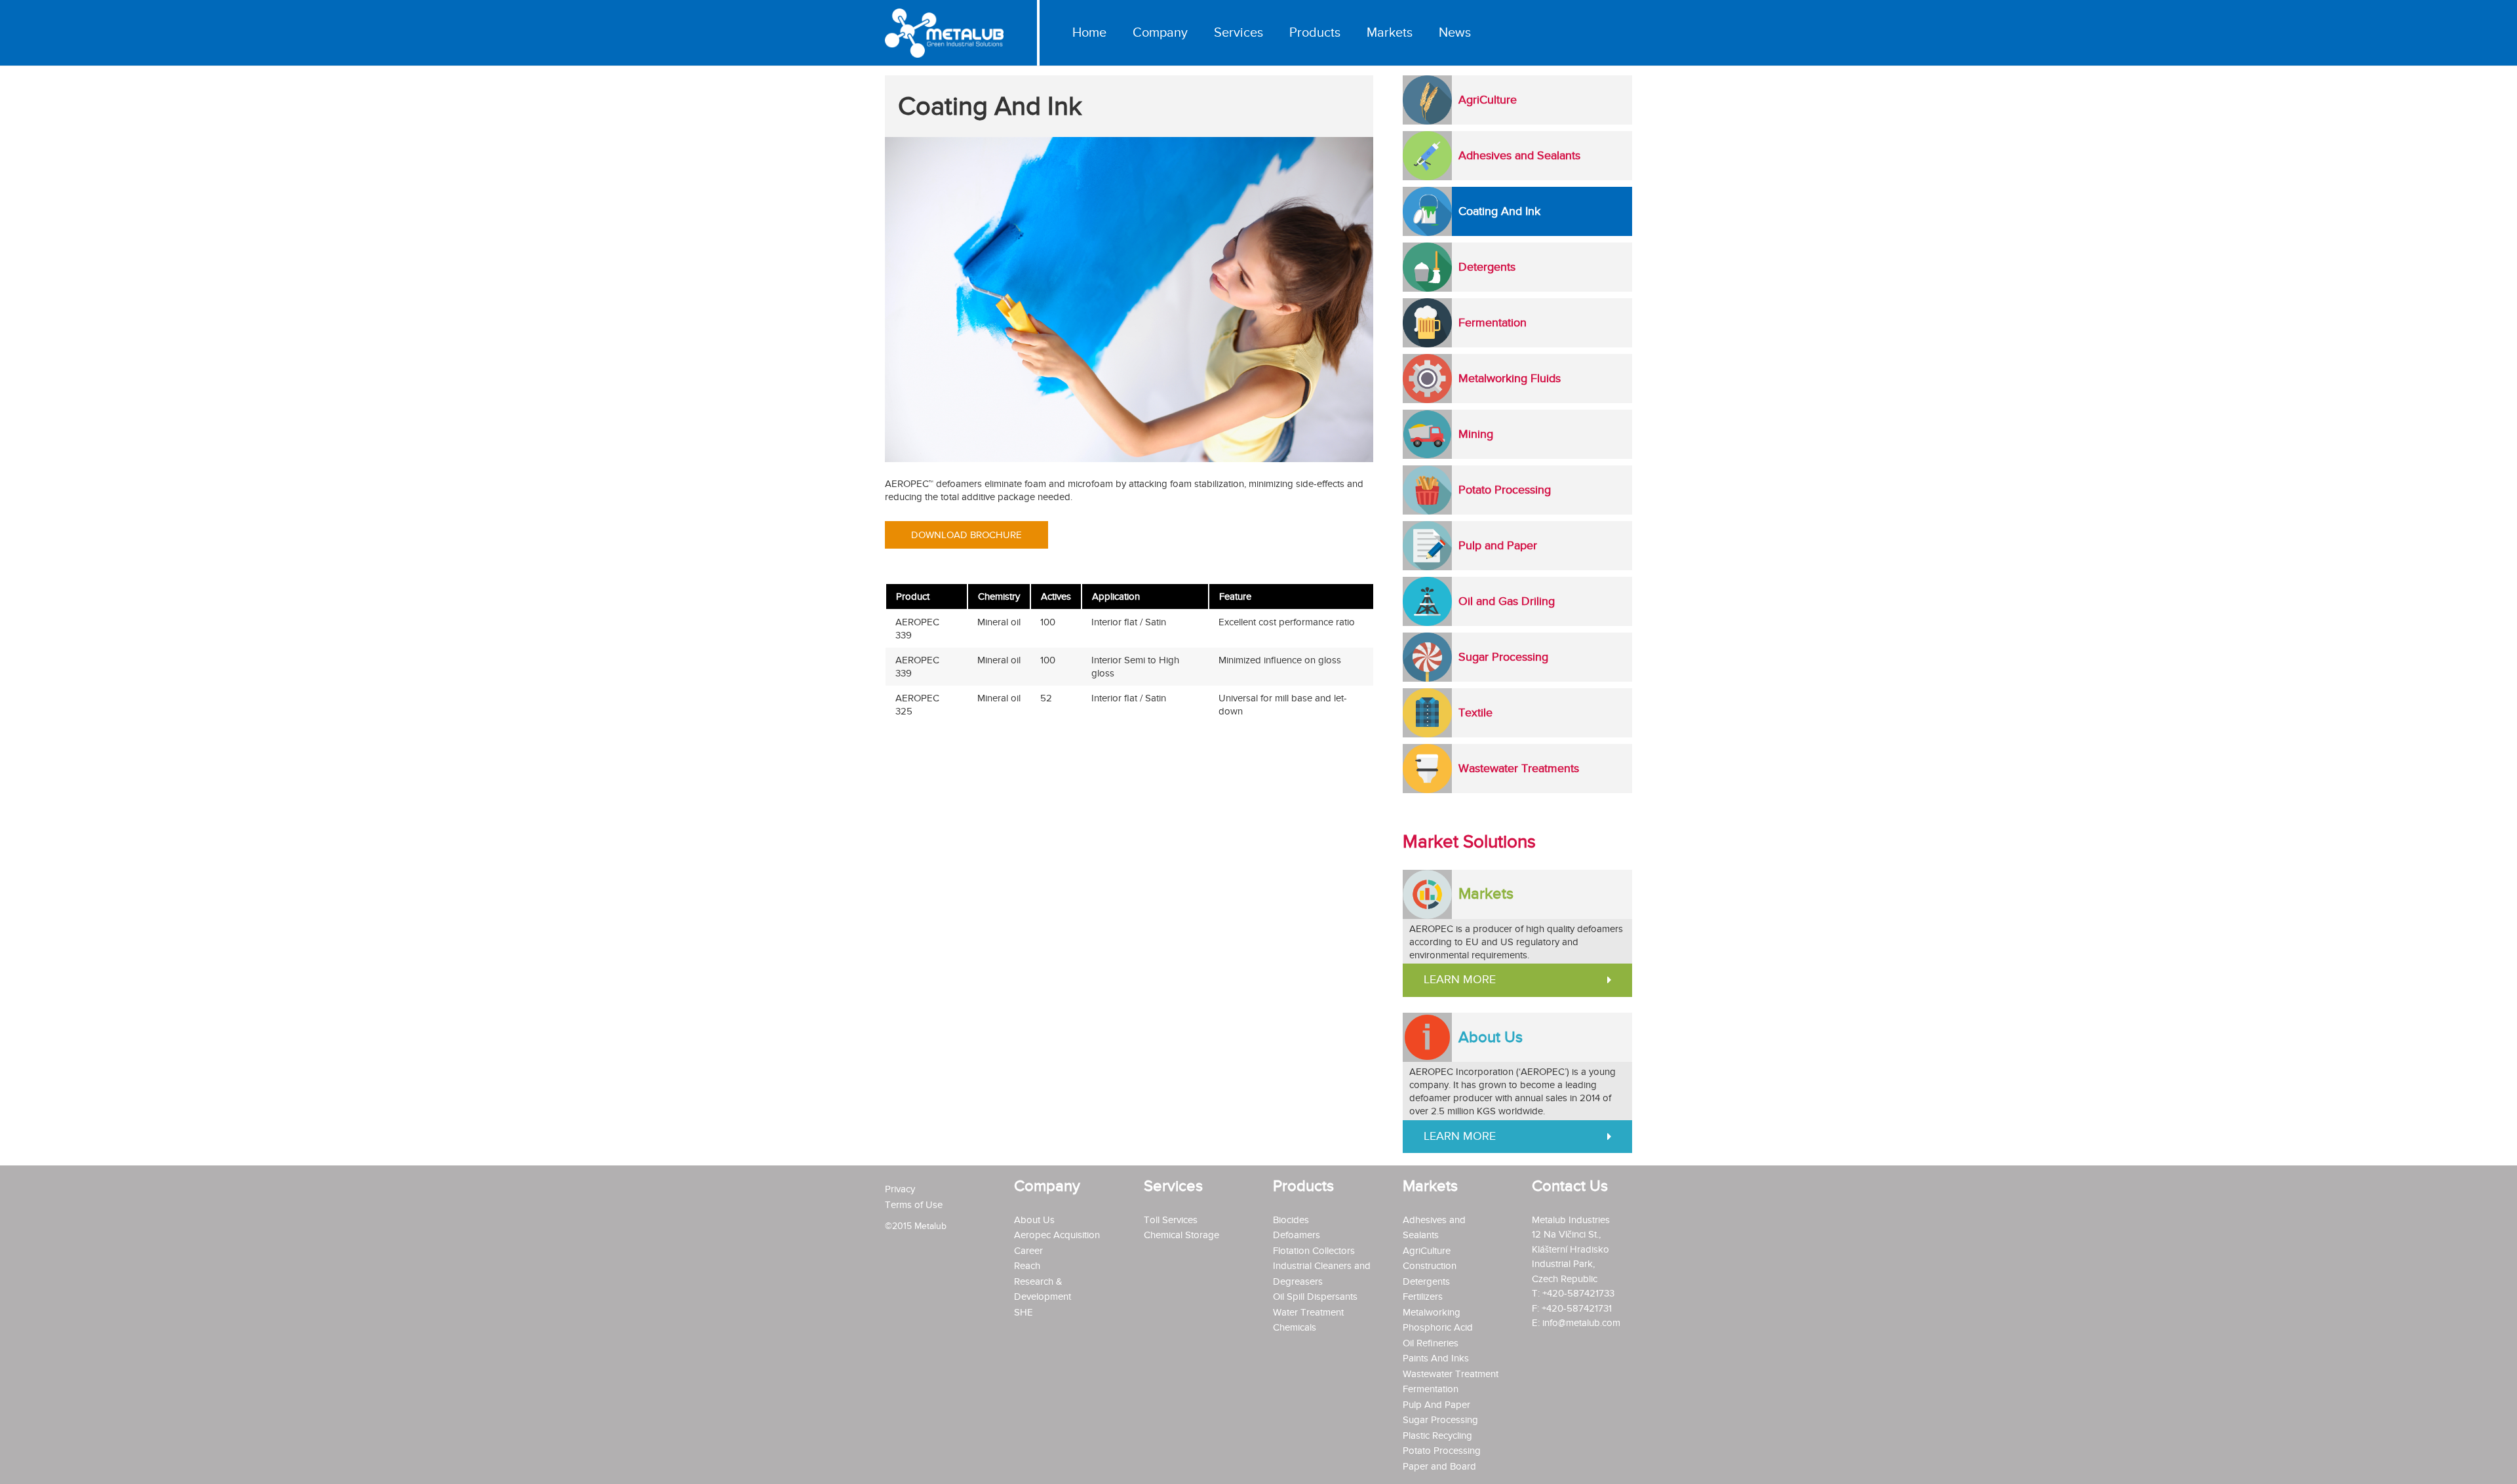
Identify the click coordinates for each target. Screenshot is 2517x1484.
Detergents (1426, 1281)
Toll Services (1171, 1220)
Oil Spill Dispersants (1315, 1297)
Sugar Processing (1440, 1420)
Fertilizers (1423, 1297)
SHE (1024, 1312)
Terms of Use (914, 1205)
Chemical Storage (1181, 1235)
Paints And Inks (1436, 1358)
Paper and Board (1439, 1466)
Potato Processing (1442, 1451)
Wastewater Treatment (1451, 1374)
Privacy (900, 1189)
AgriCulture (1427, 1251)
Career (1028, 1251)
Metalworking (1432, 1312)
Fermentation (1431, 1389)
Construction (1430, 1266)
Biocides (1291, 1220)
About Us (1034, 1220)
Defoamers (1297, 1235)
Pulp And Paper (1436, 1405)
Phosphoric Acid (1438, 1327)
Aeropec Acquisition (1057, 1235)
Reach (1027, 1266)
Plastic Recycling (1437, 1435)
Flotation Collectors (1314, 1251)
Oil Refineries (1431, 1343)
